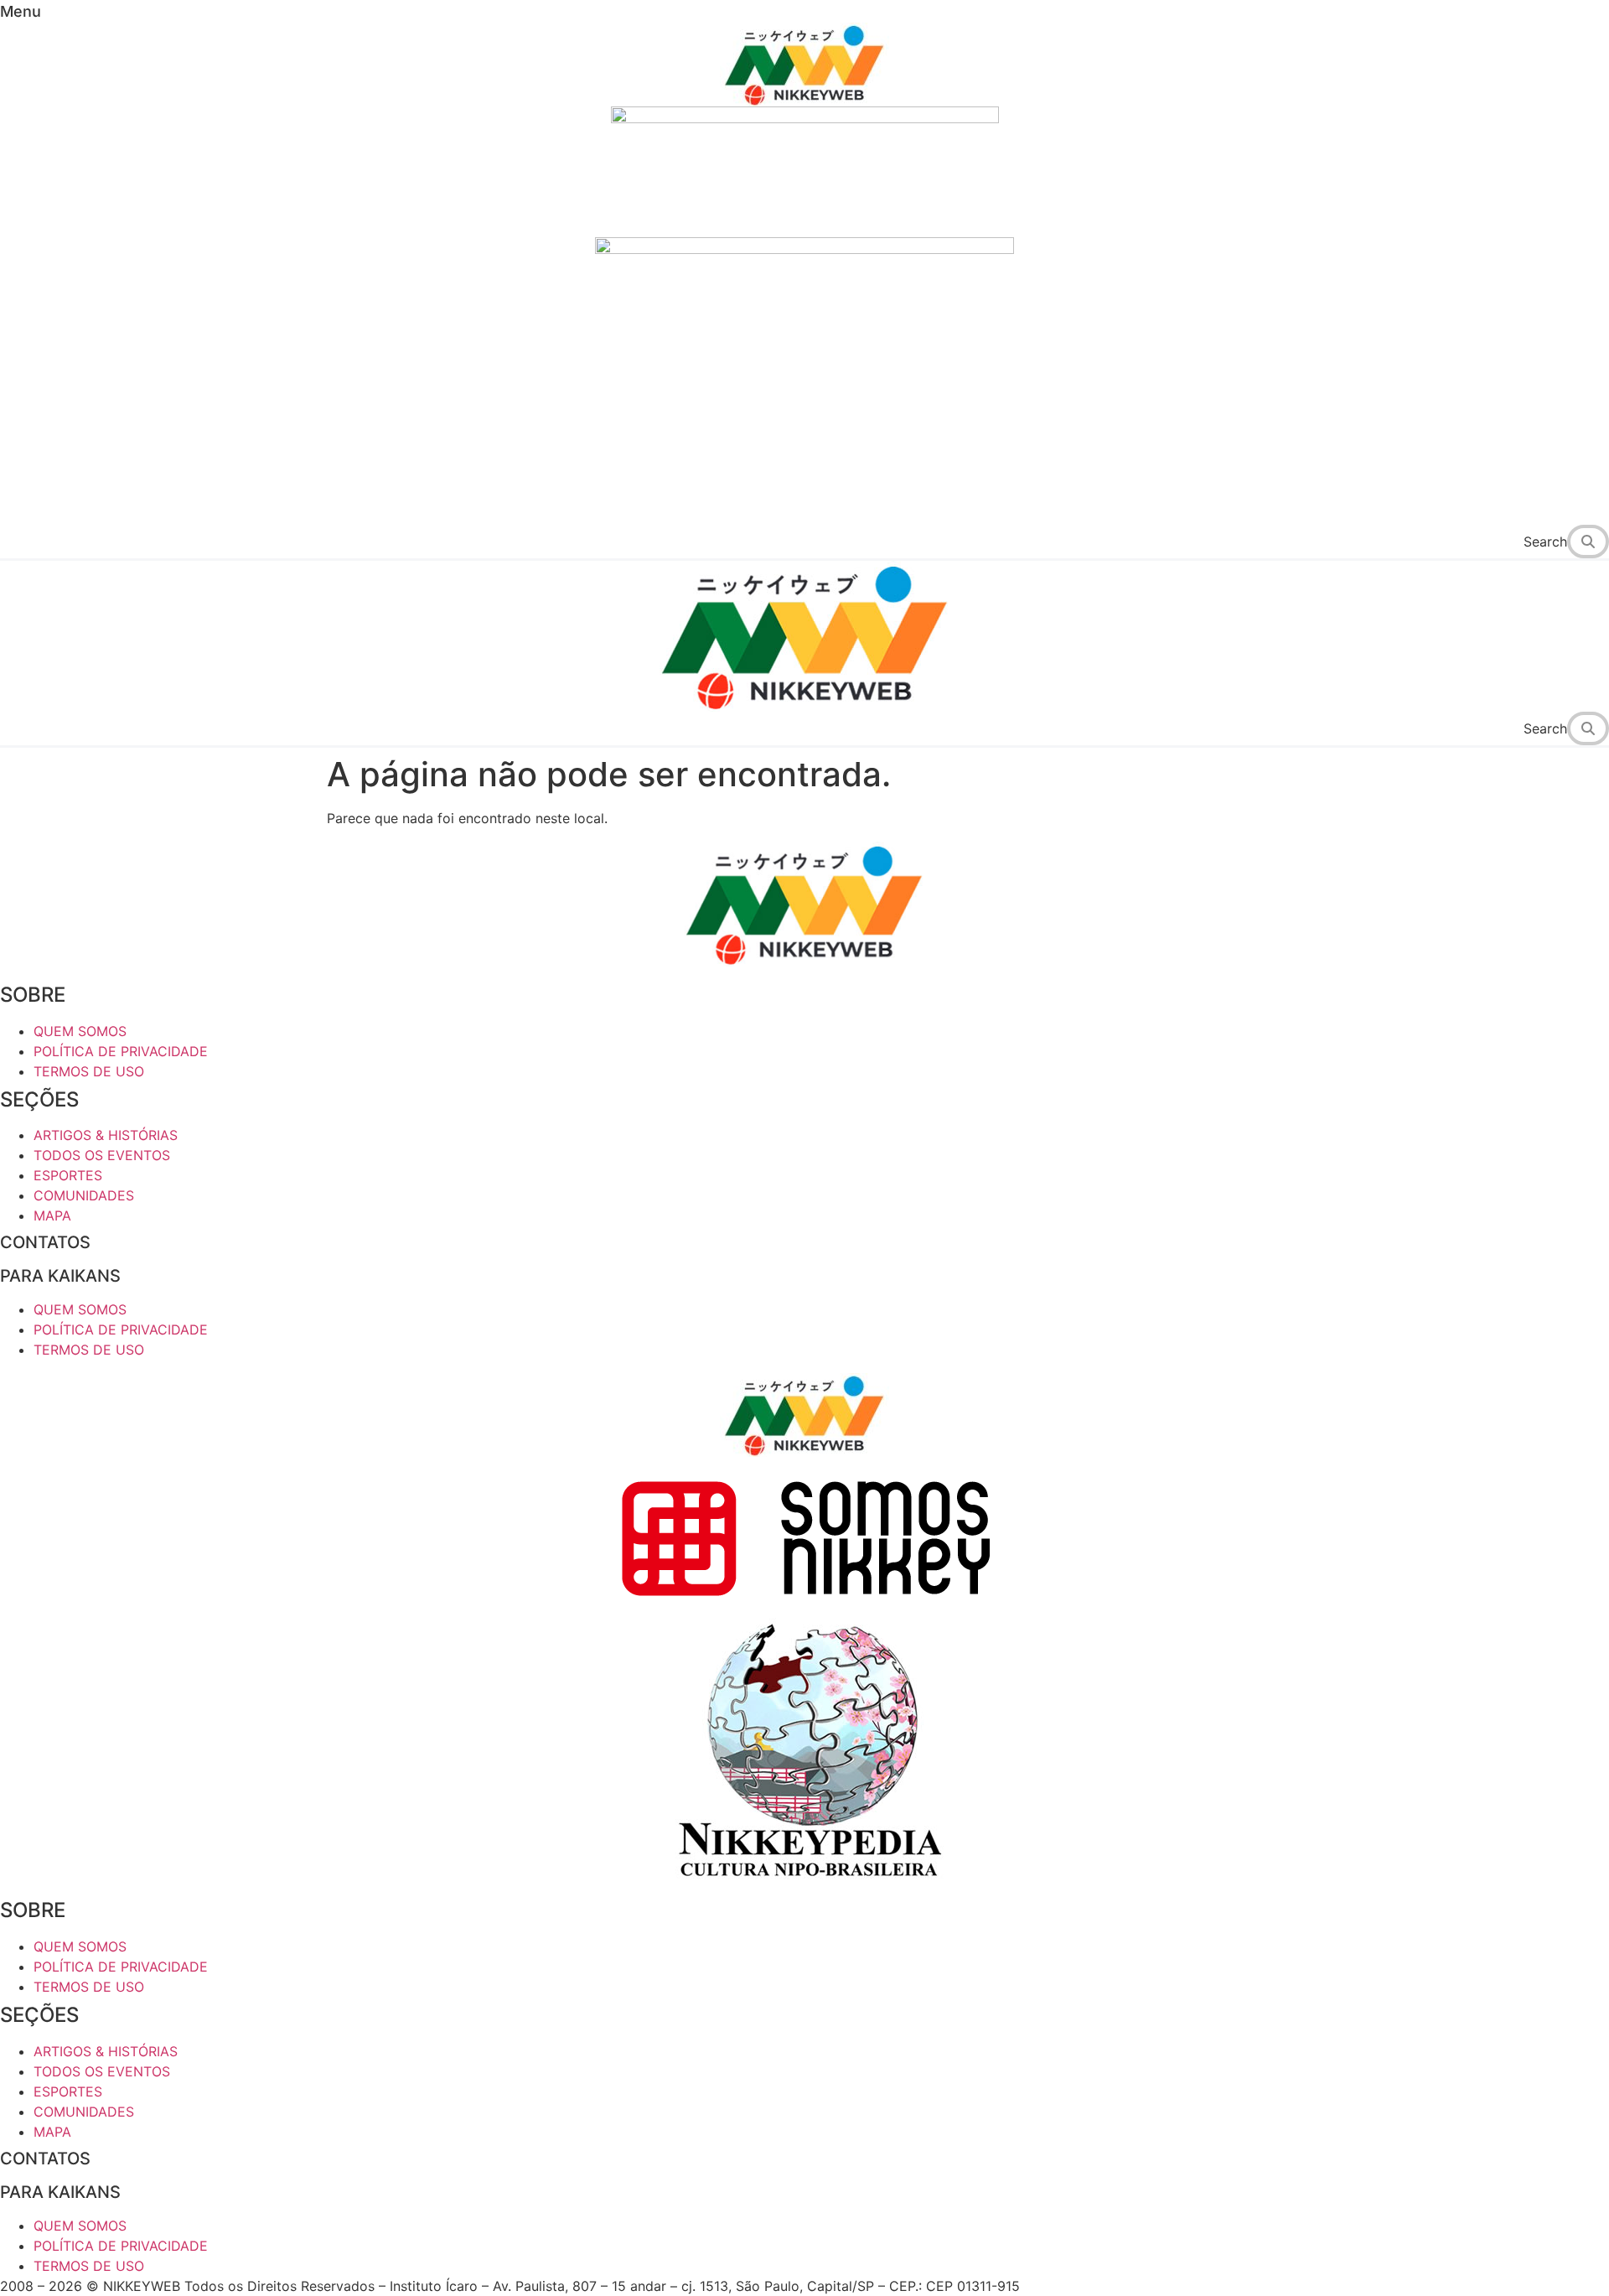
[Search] (1592, 542)
